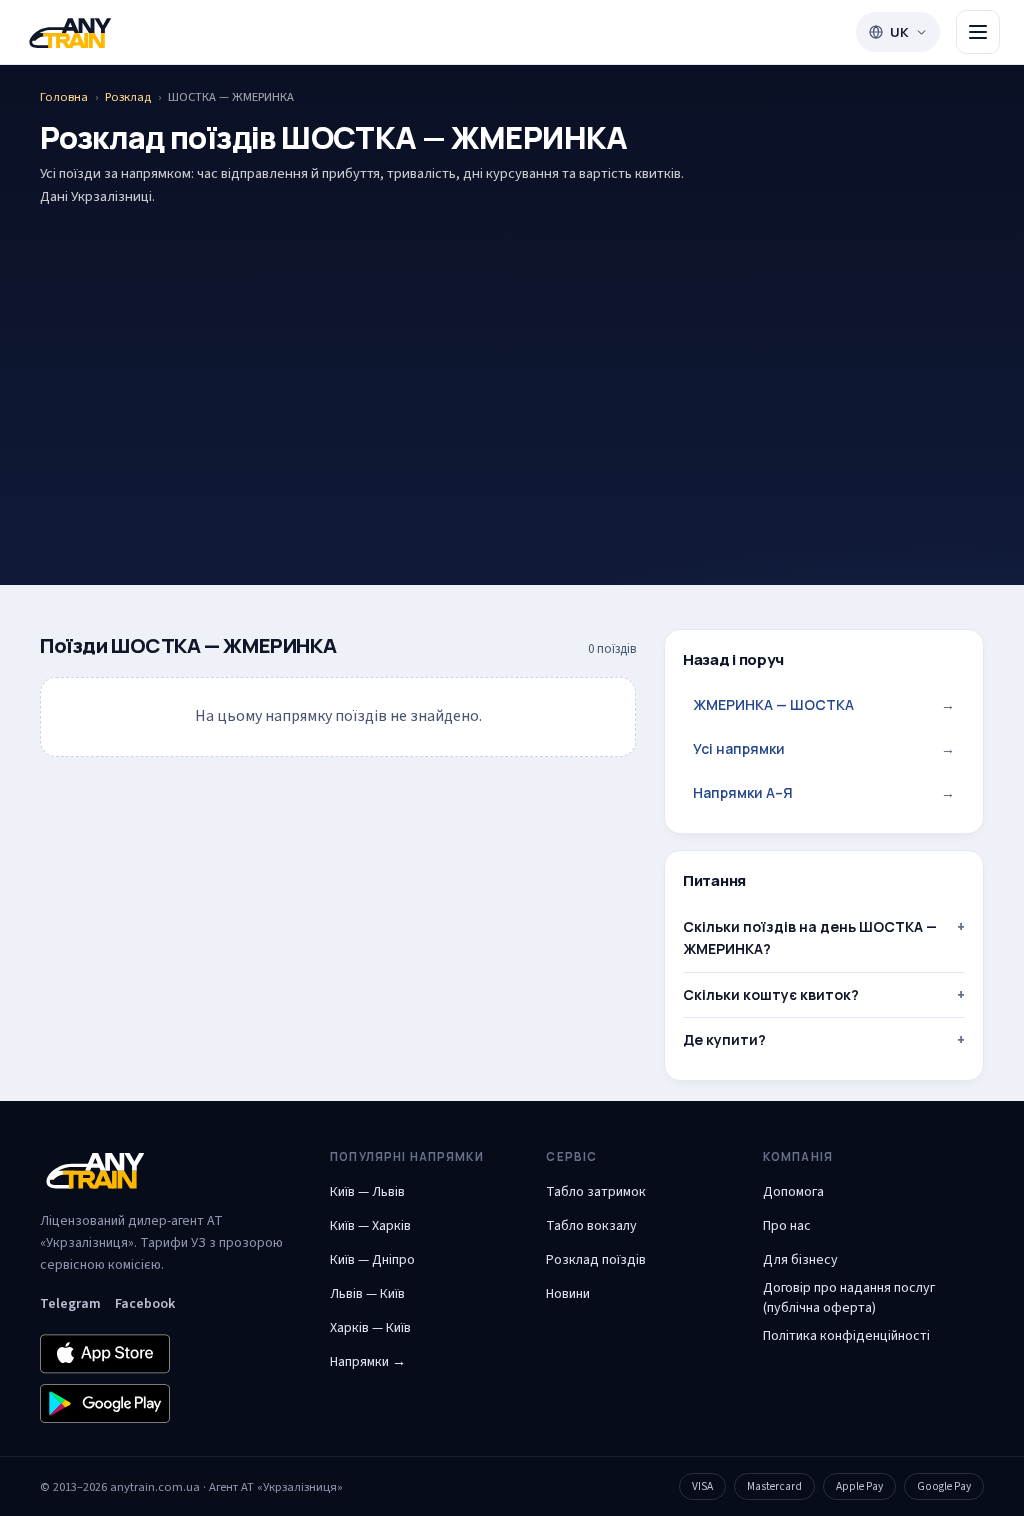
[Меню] (978, 32)
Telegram (70, 1304)
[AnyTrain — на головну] (70, 32)
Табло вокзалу (591, 1226)
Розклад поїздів (596, 1260)
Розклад (128, 97)
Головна (64, 97)
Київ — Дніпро (372, 1260)
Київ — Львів (367, 1192)
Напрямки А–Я (824, 792)
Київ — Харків (370, 1226)
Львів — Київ (367, 1294)
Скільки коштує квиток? (771, 994)
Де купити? (724, 1039)
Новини (568, 1294)
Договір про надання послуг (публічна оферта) (849, 1298)
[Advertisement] (512, 365)
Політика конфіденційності (846, 1336)
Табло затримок (596, 1192)
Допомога (793, 1192)
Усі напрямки (824, 748)
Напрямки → (368, 1362)
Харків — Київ (370, 1328)
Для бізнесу (800, 1260)
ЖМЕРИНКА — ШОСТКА (824, 704)
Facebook (145, 1304)
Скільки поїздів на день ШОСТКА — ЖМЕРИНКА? (810, 937)
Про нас (787, 1226)
